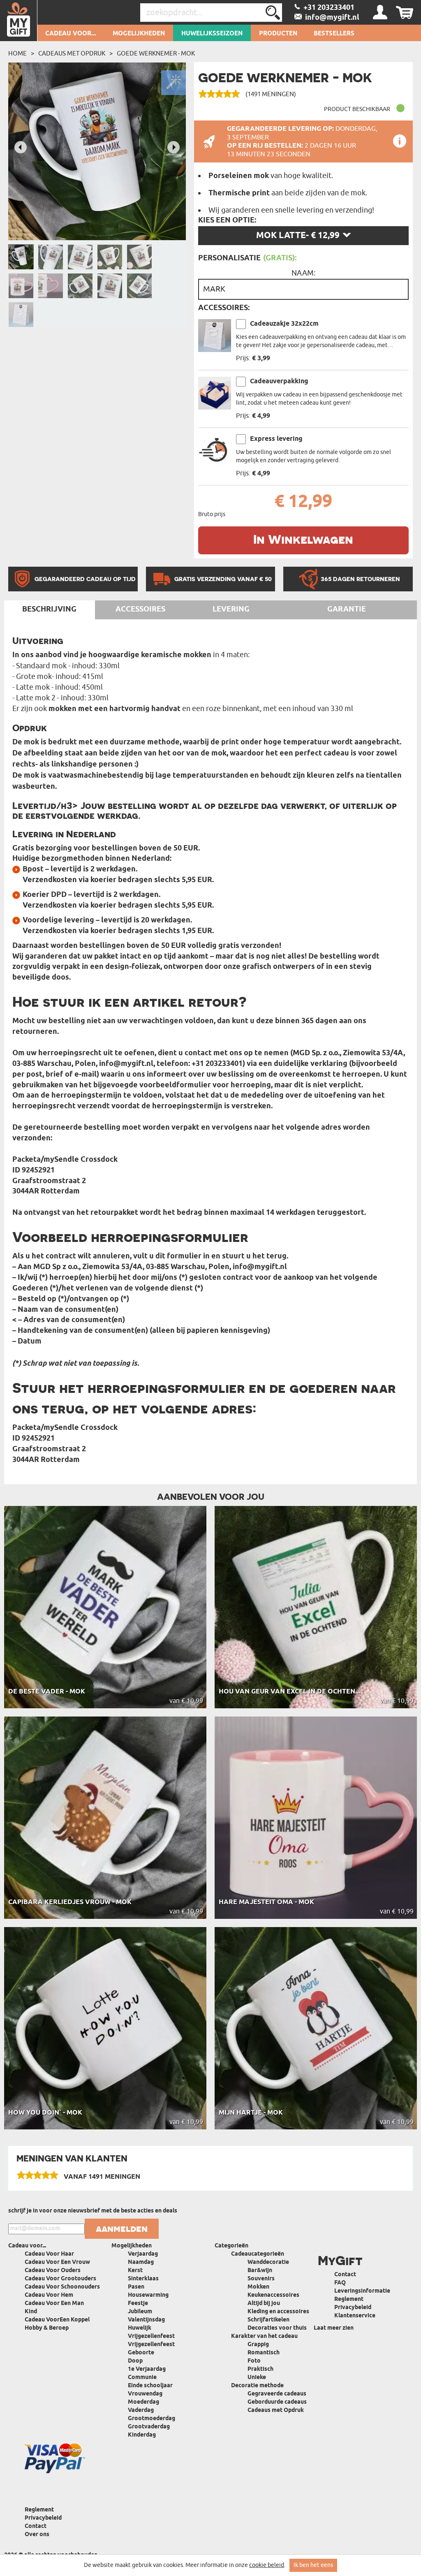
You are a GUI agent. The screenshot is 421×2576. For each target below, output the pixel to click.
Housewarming (148, 2295)
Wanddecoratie (268, 2262)
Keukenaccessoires (273, 2295)
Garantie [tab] (347, 609)
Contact (345, 2275)
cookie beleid (267, 2565)
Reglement (349, 2299)
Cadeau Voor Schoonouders (62, 2287)
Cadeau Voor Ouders (53, 2271)
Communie (142, 2378)
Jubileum (140, 2312)
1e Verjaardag (147, 2369)
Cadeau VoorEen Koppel (57, 2320)
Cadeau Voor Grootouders (60, 2279)
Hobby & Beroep (47, 2328)
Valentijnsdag (146, 2320)
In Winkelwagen (303, 539)
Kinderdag (142, 2435)
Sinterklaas (143, 2279)
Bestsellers (334, 34)
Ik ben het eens (313, 2565)
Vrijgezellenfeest (151, 2336)
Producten (278, 34)
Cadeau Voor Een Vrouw (57, 2262)
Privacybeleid (353, 2308)
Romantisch (264, 2353)
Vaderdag (141, 2410)
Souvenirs (261, 2279)
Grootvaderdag (149, 2427)
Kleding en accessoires (278, 2312)
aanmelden (122, 2229)
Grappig (258, 2345)
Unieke (257, 2378)
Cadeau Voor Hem (49, 2295)
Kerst (135, 2271)
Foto (254, 2361)
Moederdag (143, 2402)
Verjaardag (143, 2254)
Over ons (37, 2535)
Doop (135, 2361)
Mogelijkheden (139, 34)
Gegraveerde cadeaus (277, 2394)
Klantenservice (355, 2316)
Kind (31, 2312)
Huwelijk (140, 2328)
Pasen (136, 2287)
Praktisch (260, 2369)
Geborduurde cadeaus (277, 2402)
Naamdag (141, 2262)
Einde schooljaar (150, 2386)
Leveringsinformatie (362, 2291)
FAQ (340, 2283)
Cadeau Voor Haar (49, 2254)
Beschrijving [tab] (49, 609)
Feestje (138, 2304)
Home (17, 53)
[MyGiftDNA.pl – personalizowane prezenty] (19, 21)
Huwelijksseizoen (212, 34)
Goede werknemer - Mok (156, 53)
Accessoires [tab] (140, 609)
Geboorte (141, 2353)
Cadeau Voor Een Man (54, 2304)
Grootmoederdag (152, 2419)
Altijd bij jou (264, 2304)
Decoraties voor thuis (277, 2328)
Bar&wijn (260, 2271)
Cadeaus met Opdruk (72, 53)
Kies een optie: (227, 220)
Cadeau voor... (71, 34)
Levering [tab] (231, 609)
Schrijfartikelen (268, 2320)
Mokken (258, 2287)
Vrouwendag (145, 2394)
